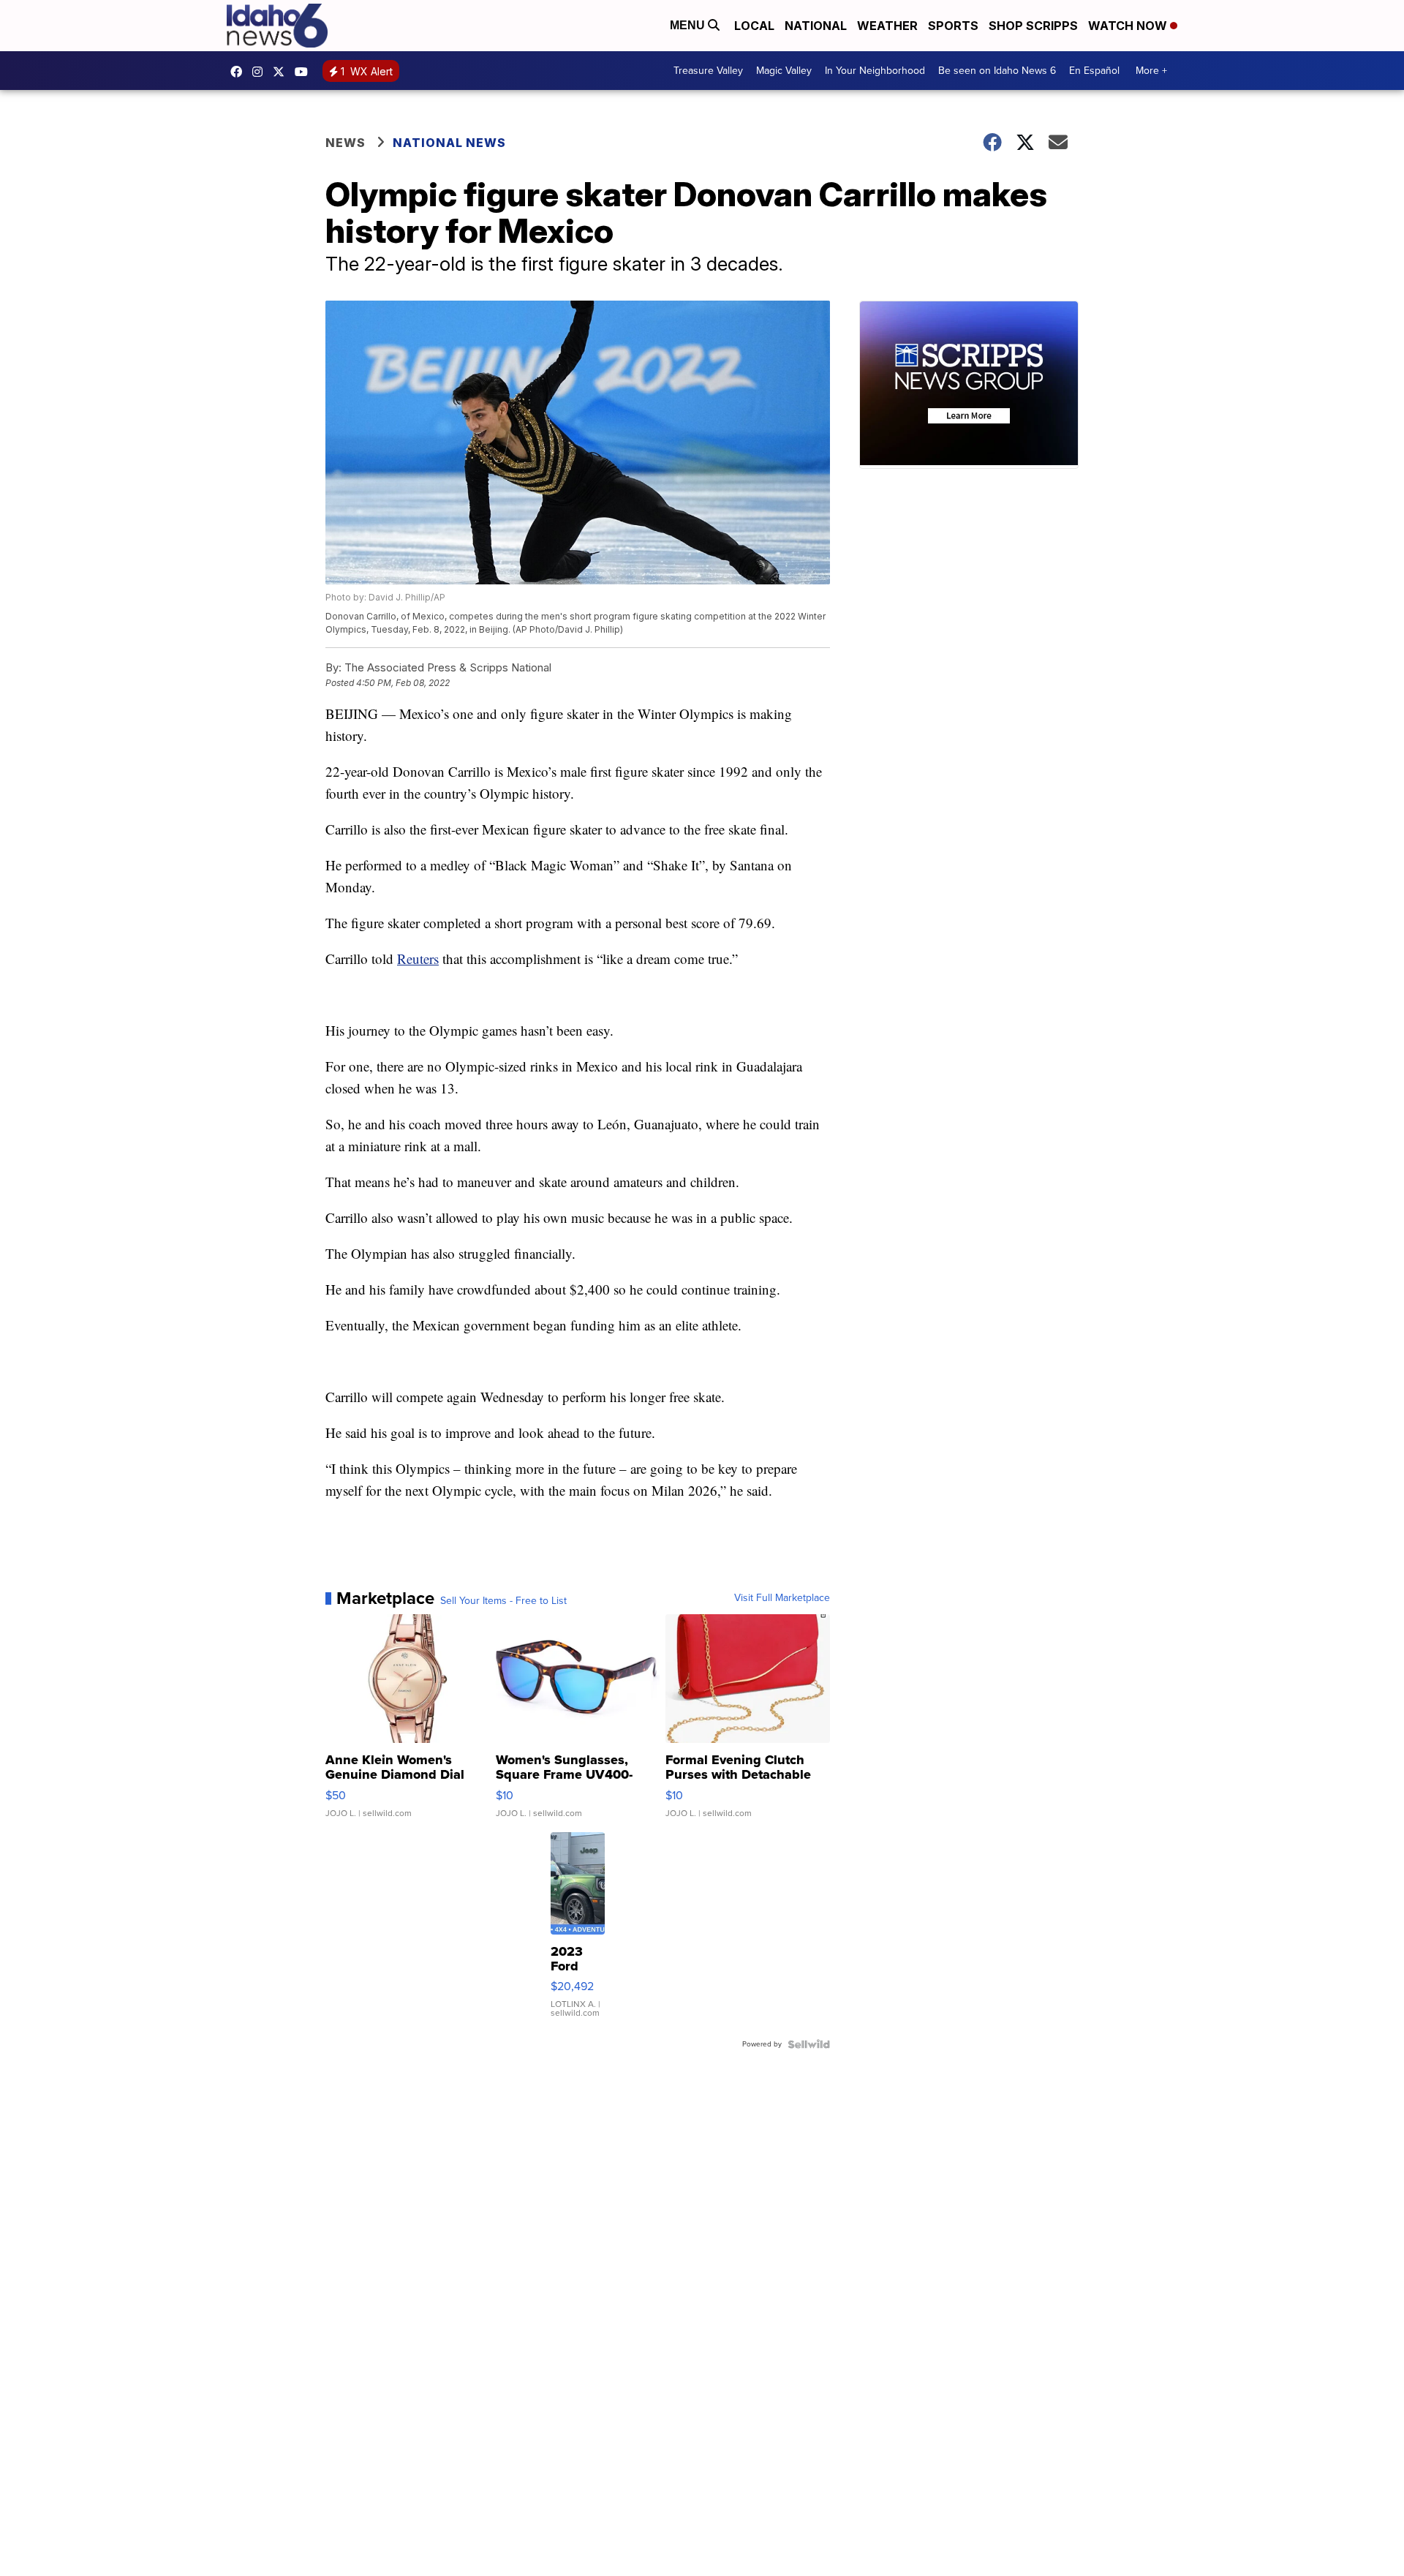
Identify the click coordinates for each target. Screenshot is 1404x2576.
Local (754, 26)
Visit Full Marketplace (782, 1598)
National (816, 26)
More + (1151, 71)
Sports (953, 26)
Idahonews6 (240, 72)
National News (449, 143)
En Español (1094, 71)
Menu (689, 25)
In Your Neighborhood (875, 71)
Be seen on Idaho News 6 (997, 71)
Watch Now (1129, 26)
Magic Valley (784, 71)
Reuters (418, 959)
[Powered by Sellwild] (809, 2044)
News (346, 143)
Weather (887, 26)
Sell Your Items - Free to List (503, 1601)
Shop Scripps (1033, 26)
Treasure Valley (708, 71)
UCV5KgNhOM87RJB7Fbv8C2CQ (305, 72)
